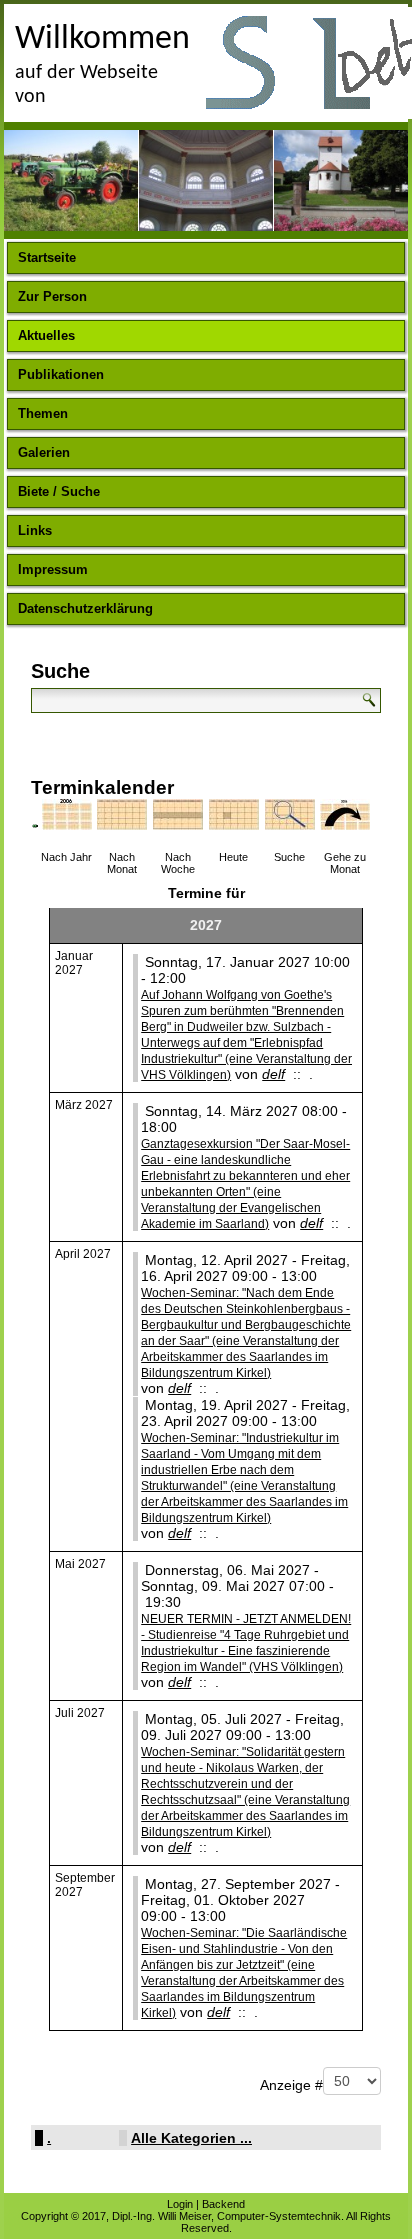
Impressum (53, 569)
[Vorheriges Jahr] (35, 824)
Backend (223, 2204)
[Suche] (290, 823)
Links (35, 530)
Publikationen (61, 374)
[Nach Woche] (178, 823)
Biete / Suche (59, 491)
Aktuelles (46, 335)
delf (273, 1074)
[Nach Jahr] (67, 823)
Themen (43, 413)
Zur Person (52, 296)
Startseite (47, 257)
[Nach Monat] (122, 823)
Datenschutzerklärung (85, 608)
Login (180, 2204)
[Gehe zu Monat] (345, 823)
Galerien (44, 452)
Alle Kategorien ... (191, 2138)
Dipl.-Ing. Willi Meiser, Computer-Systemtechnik (226, 2216)
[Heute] (234, 823)
